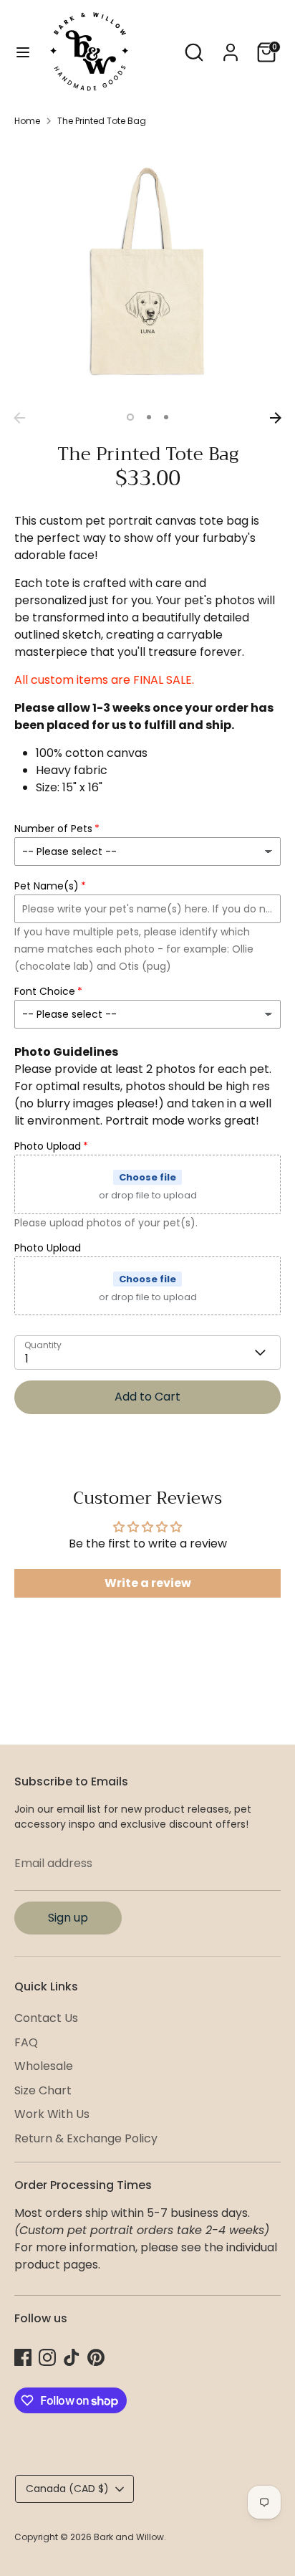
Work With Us (52, 2114)
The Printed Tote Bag (102, 121)
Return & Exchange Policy (86, 2138)
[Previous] (19, 418)
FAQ (26, 2042)
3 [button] (166, 417)
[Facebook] (23, 2357)
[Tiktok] (72, 2357)
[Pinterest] (96, 2357)
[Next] (276, 418)
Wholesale (44, 2066)
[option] (147, 272)
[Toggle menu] (23, 52)
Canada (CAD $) (67, 2489)
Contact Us (46, 2018)
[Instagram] (47, 2357)
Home (27, 121)
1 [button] (130, 417)
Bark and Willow (129, 2537)
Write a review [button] (148, 1583)
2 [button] (149, 417)
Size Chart (43, 2090)
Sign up (68, 1918)
